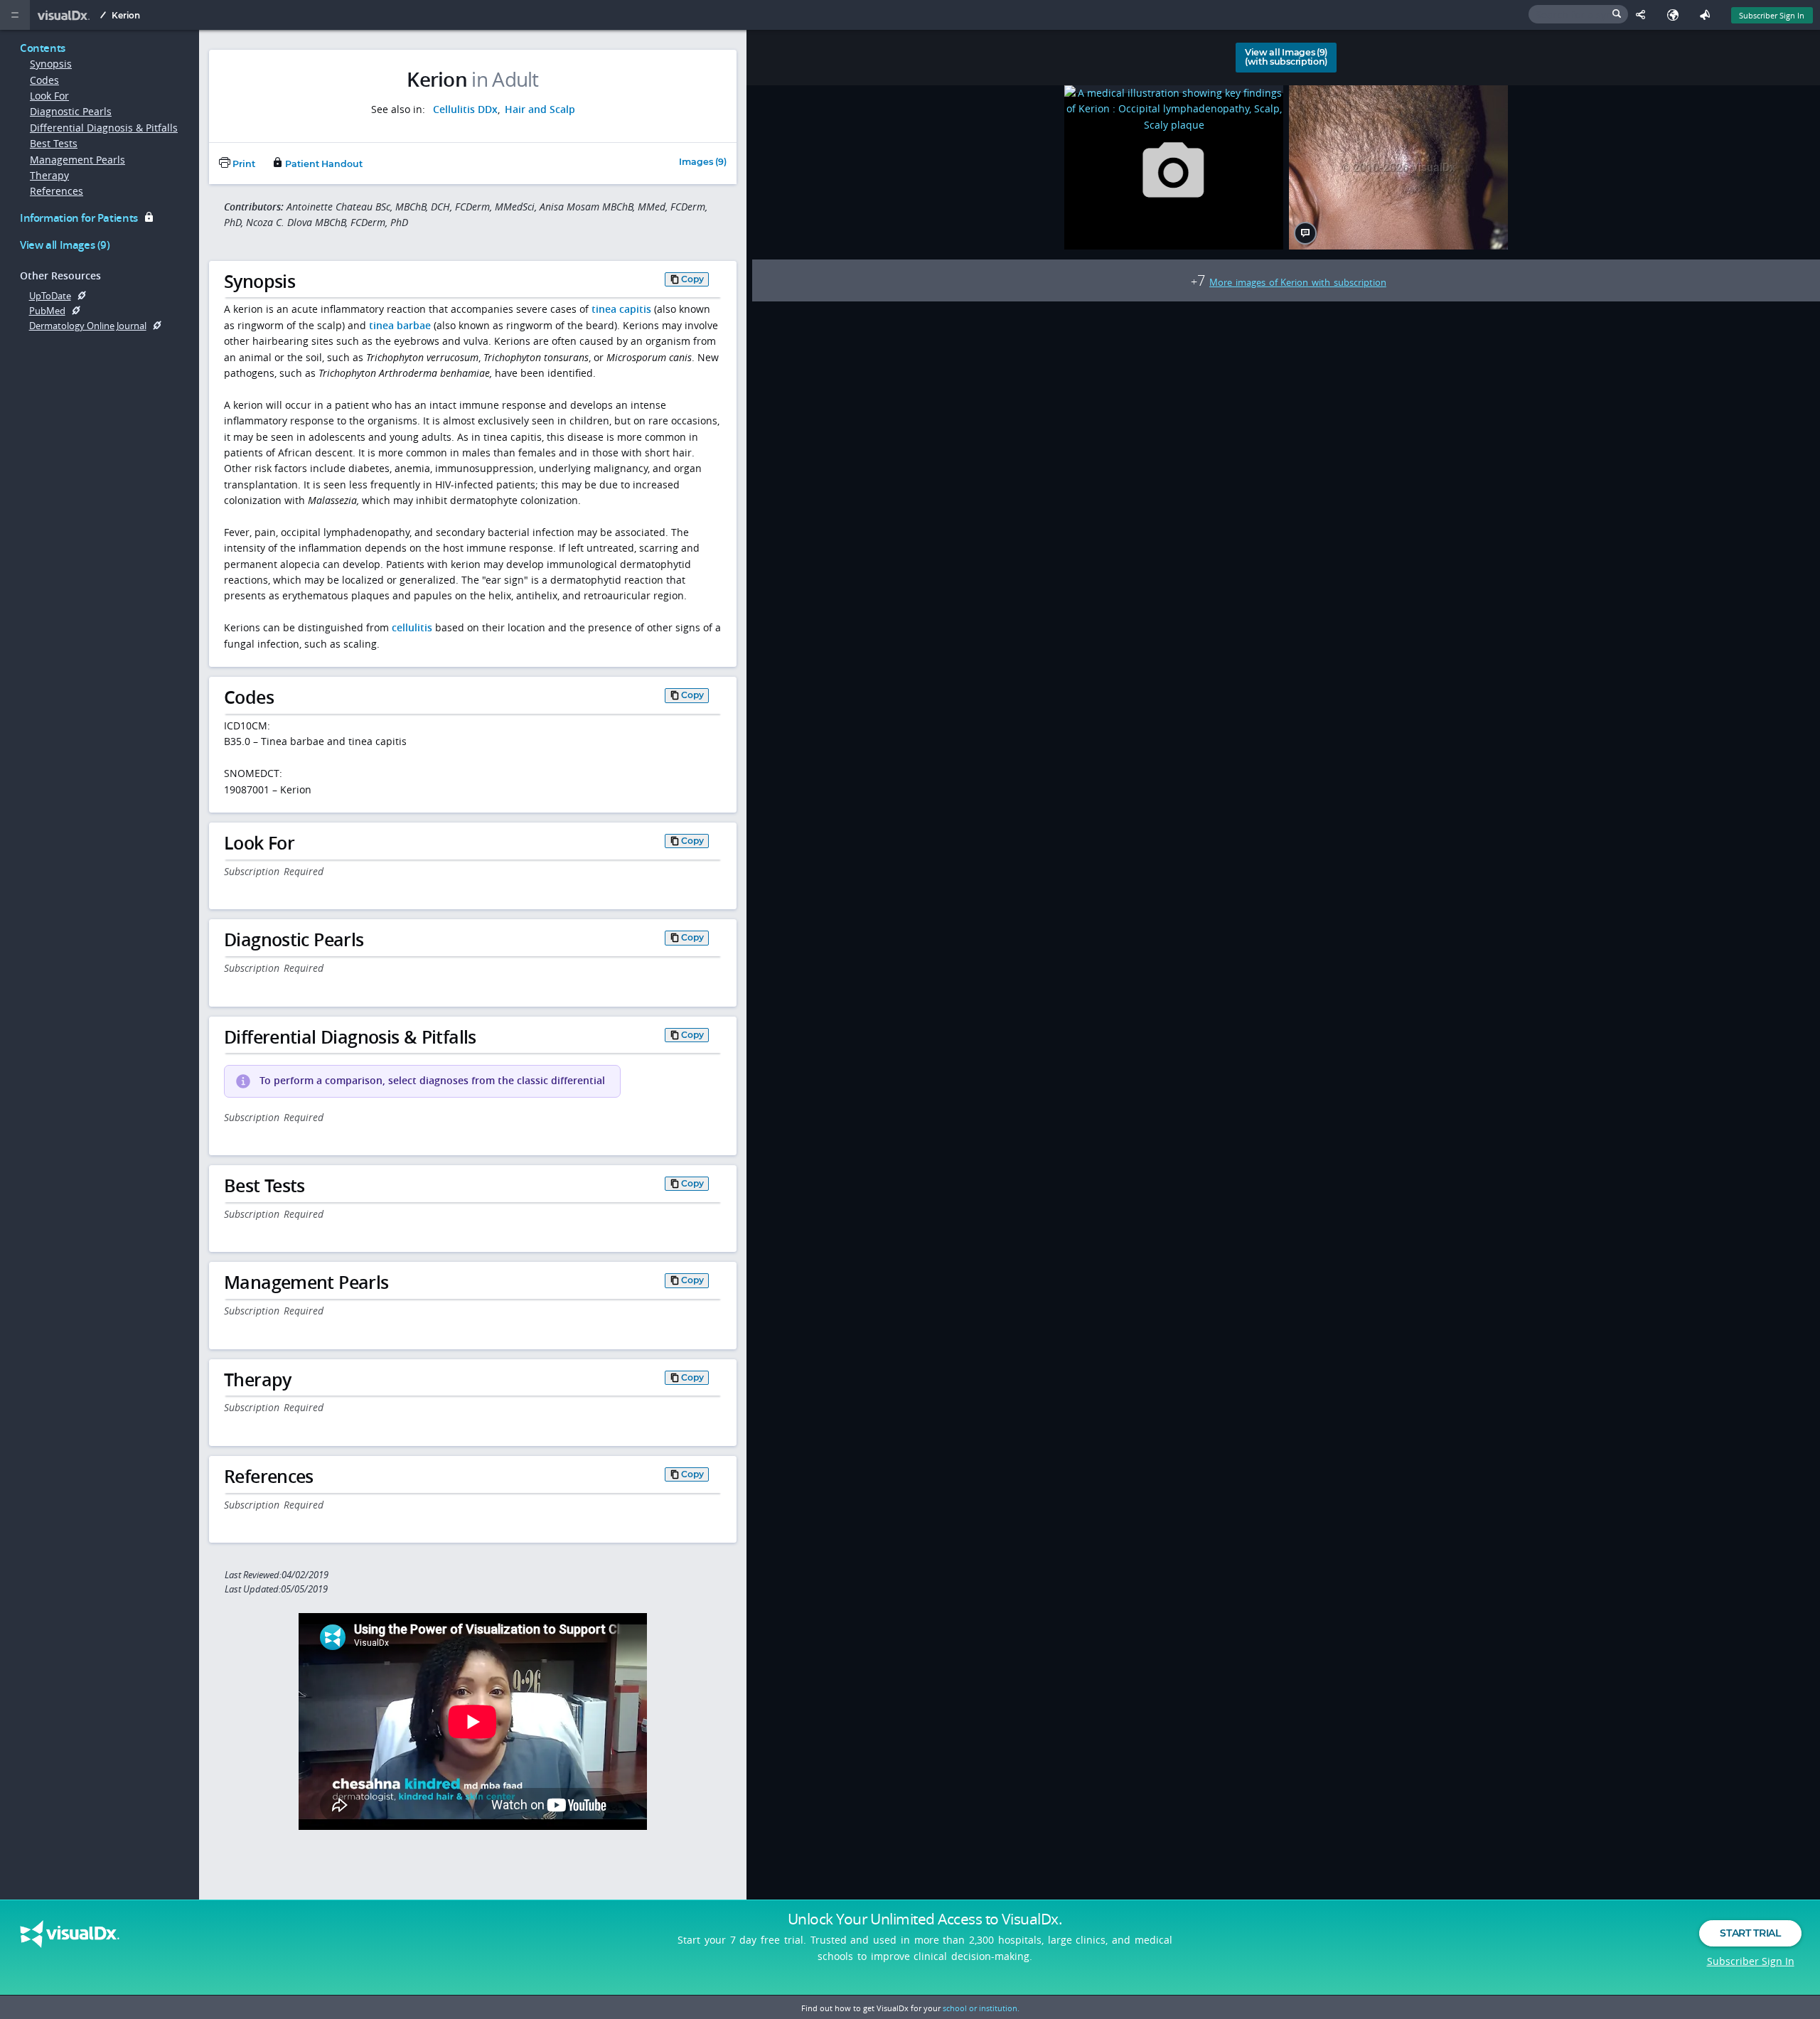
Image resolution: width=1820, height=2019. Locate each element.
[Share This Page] (1644, 15)
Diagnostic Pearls (71, 111)
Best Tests (54, 143)
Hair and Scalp (540, 109)
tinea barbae (400, 325)
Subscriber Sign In (1772, 15)
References (57, 191)
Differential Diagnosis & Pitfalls (104, 128)
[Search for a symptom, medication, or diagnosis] (1578, 14)
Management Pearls (77, 160)
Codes (44, 80)
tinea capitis (621, 309)
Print (243, 164)
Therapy (49, 175)
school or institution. (981, 2008)
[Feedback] (1708, 15)
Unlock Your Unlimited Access (925, 1919)
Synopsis (51, 64)
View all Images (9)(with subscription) (1286, 57)
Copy (692, 279)
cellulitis (412, 627)
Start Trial (1750, 1933)
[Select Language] (1676, 15)
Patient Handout (323, 164)
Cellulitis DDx (465, 109)
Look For (49, 96)
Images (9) (703, 162)
